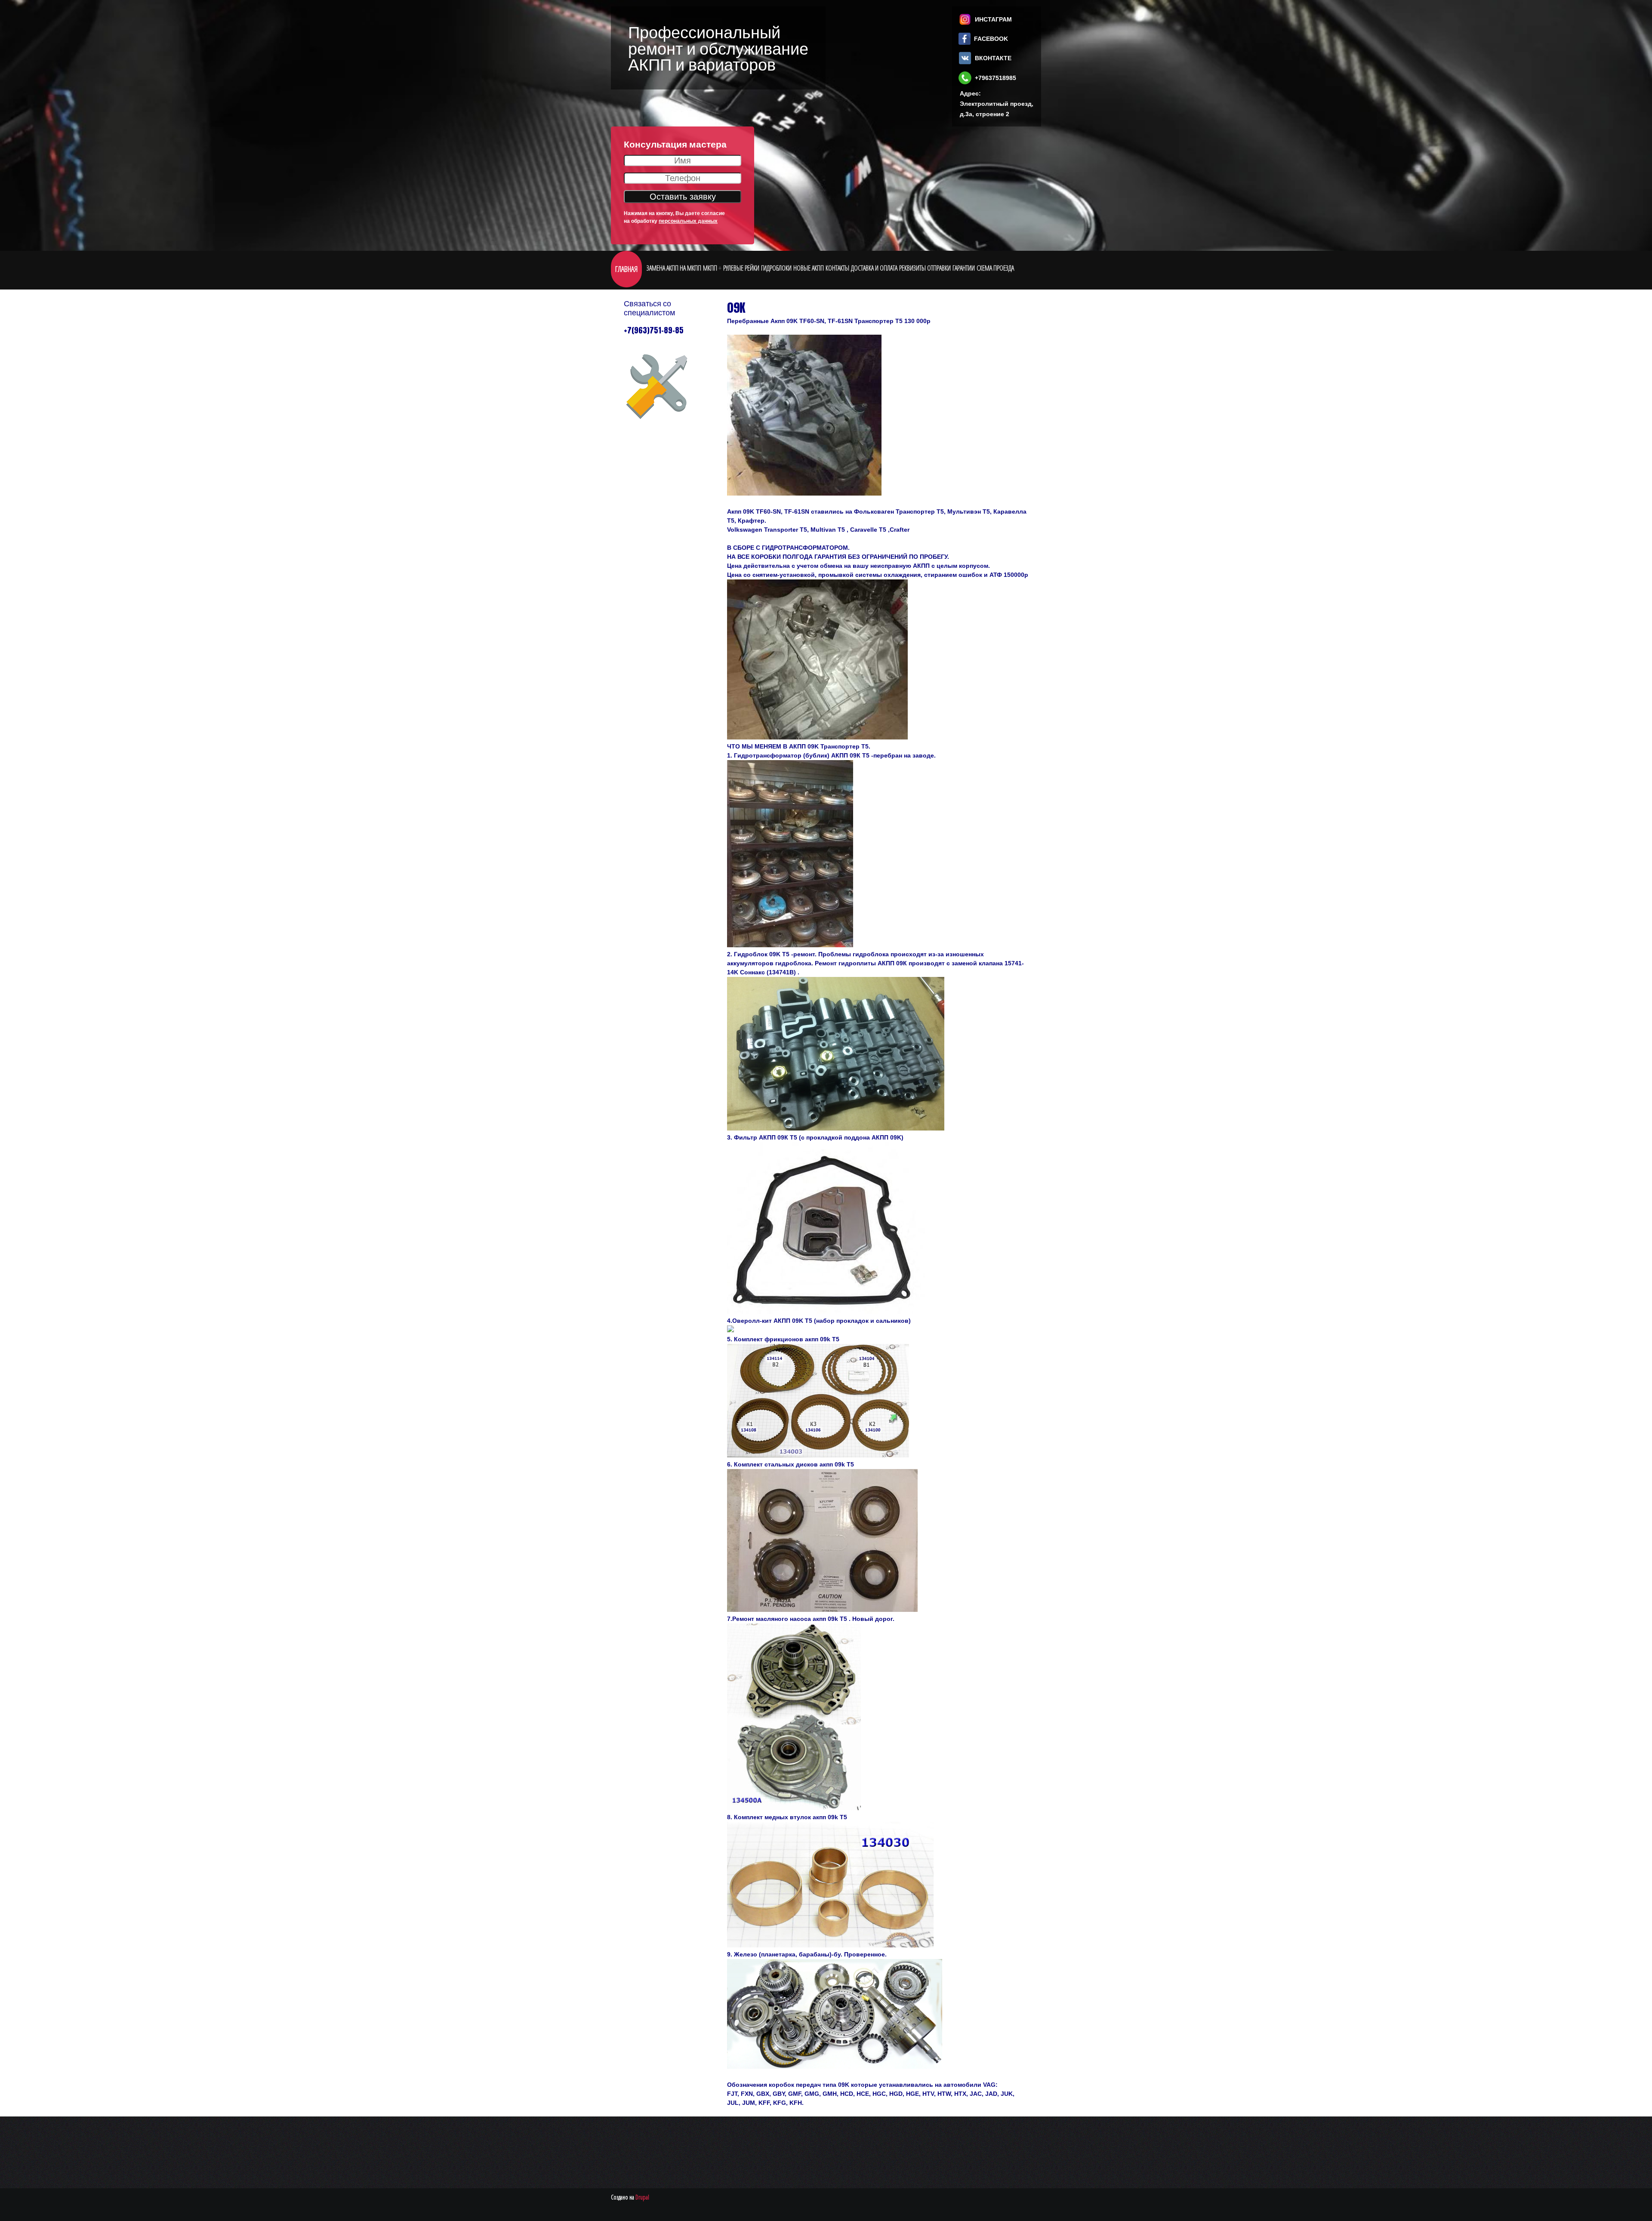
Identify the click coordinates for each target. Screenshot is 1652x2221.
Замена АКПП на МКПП (674, 268)
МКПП (710, 268)
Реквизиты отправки (925, 268)
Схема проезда (995, 268)
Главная (626, 269)
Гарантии (964, 268)
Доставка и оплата (874, 268)
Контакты (837, 268)
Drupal (642, 2197)
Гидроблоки (776, 268)
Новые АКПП (809, 268)
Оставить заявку (683, 197)
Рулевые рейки (741, 268)
